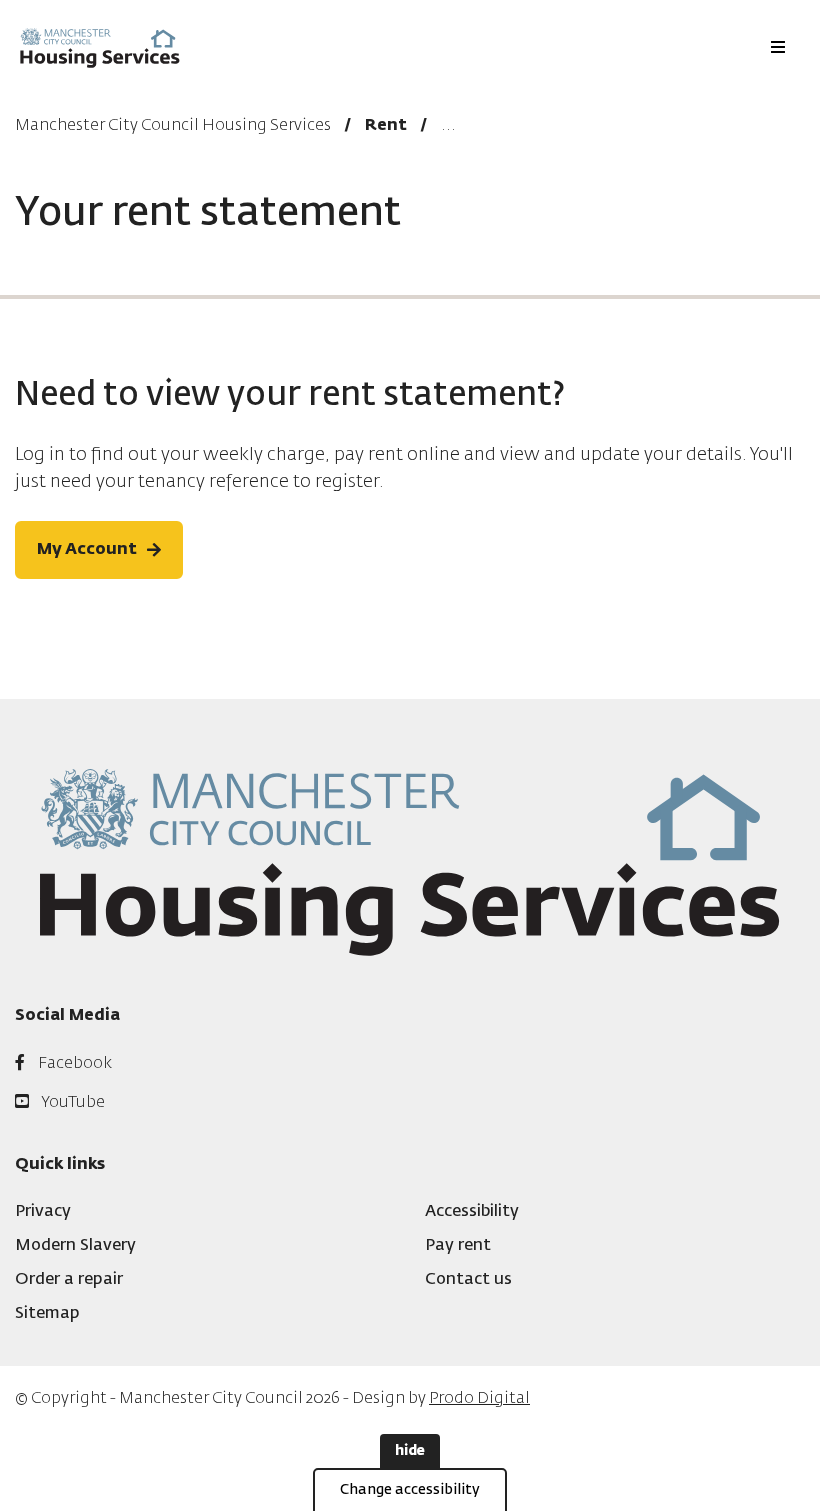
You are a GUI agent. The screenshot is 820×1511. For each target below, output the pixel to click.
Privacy (43, 1212)
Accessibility (472, 1212)
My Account (87, 550)
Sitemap (47, 1314)
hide (410, 1451)
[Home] (100, 47)
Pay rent (458, 1246)
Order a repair (69, 1280)
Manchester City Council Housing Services (173, 126)
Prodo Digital (479, 1399)
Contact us (468, 1280)
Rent (386, 126)
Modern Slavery (75, 1246)
